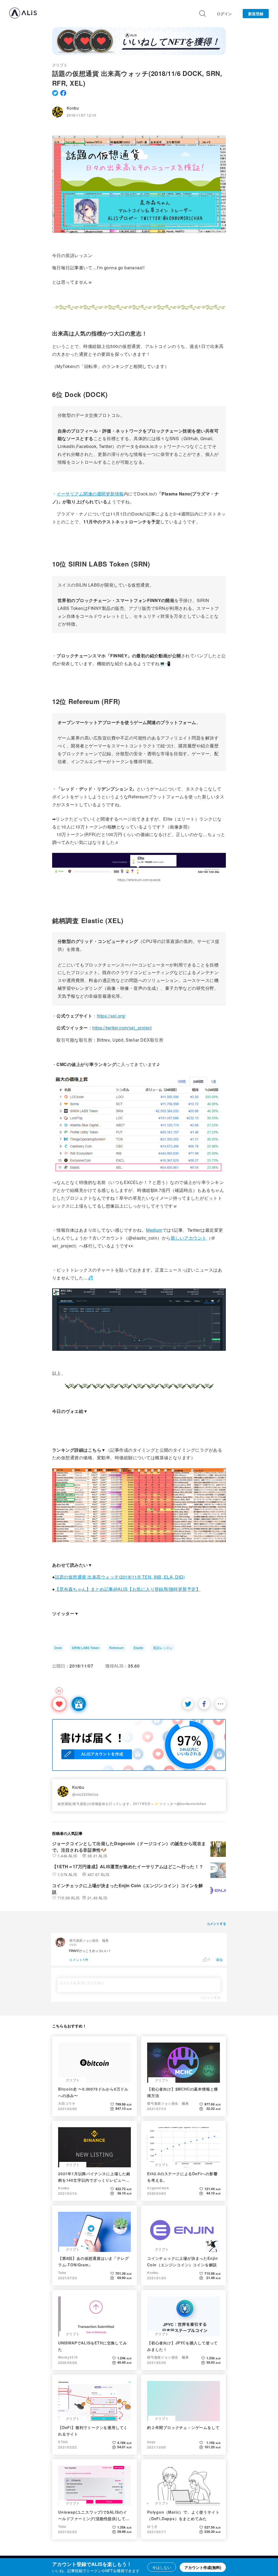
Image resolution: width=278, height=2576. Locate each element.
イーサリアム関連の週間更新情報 (90, 494)
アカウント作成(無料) (203, 2567)
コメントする (211, 1997)
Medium (154, 1230)
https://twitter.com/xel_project (122, 1028)
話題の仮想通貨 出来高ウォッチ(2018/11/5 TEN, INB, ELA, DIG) (120, 1577)
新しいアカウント (189, 1238)
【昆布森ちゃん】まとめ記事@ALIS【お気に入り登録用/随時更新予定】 (128, 1589)
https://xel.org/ (111, 1016)
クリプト (60, 65)
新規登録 (256, 14)
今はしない (162, 2567)
